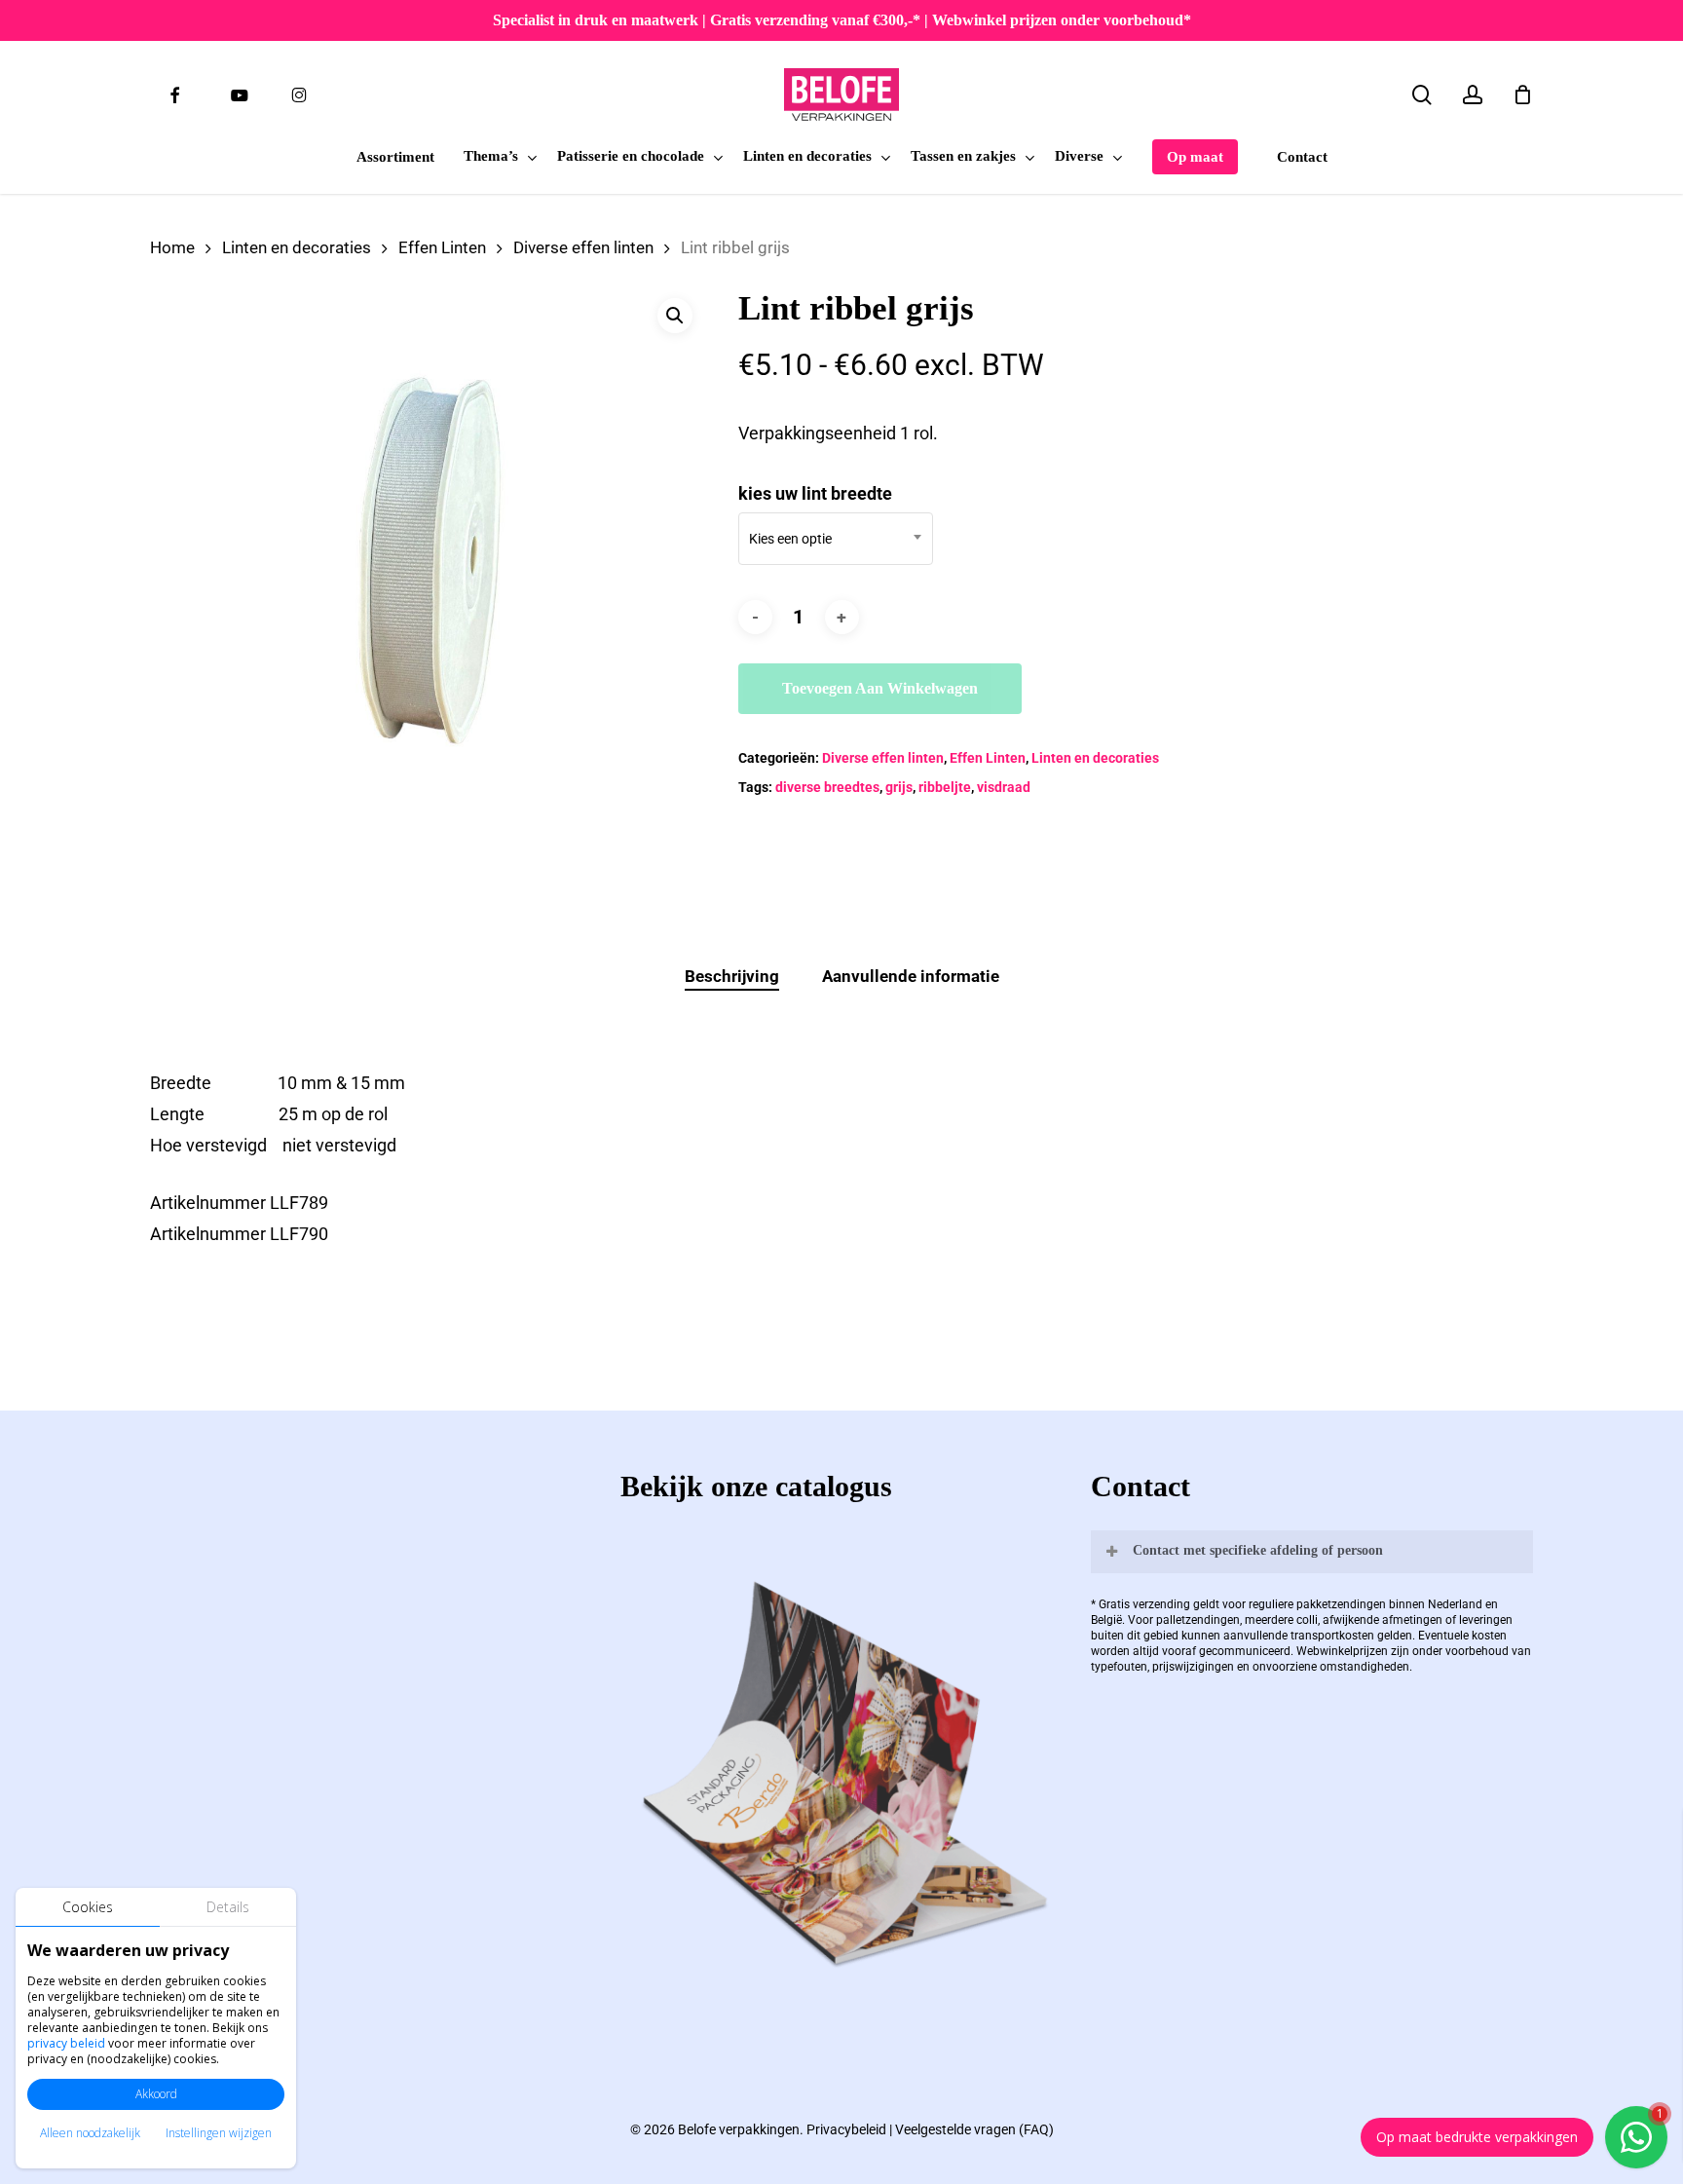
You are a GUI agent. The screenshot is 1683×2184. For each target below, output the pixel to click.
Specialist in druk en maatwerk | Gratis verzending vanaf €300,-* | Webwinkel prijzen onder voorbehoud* (842, 20)
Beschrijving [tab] (732, 976)
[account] (1473, 95)
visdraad (1004, 787)
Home (172, 248)
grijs (899, 787)
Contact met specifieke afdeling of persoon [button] (1258, 1550)
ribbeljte (945, 787)
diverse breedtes (827, 787)
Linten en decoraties (297, 248)
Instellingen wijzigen (219, 2133)
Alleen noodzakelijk (90, 2133)
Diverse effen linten (583, 248)
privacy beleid (66, 2043)
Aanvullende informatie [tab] (911, 976)
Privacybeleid (846, 2129)
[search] (1422, 95)
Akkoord (156, 2094)
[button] (675, 316)
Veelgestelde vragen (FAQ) (974, 2129)
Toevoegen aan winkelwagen (880, 688)
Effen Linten (442, 248)
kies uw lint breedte (815, 493)
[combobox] (836, 539)
